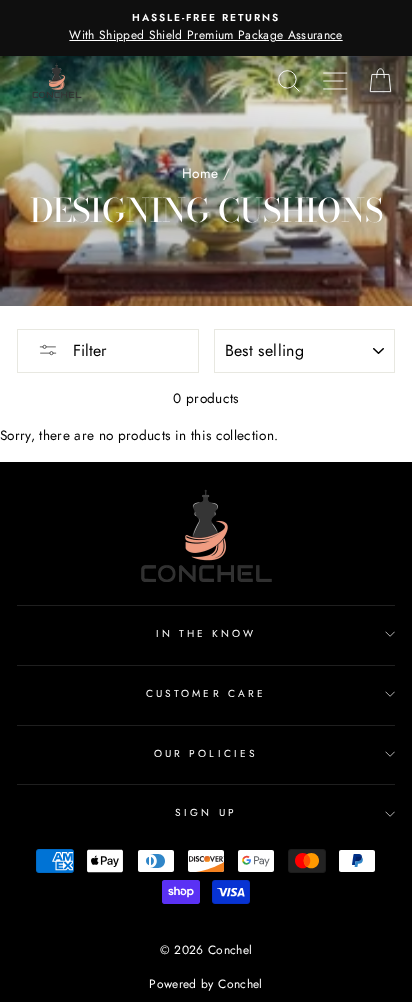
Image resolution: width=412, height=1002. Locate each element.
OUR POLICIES (206, 753)
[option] (206, 28)
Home (200, 173)
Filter (87, 350)
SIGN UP (205, 812)
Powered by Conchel (205, 984)
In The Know (206, 633)
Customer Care (206, 693)
